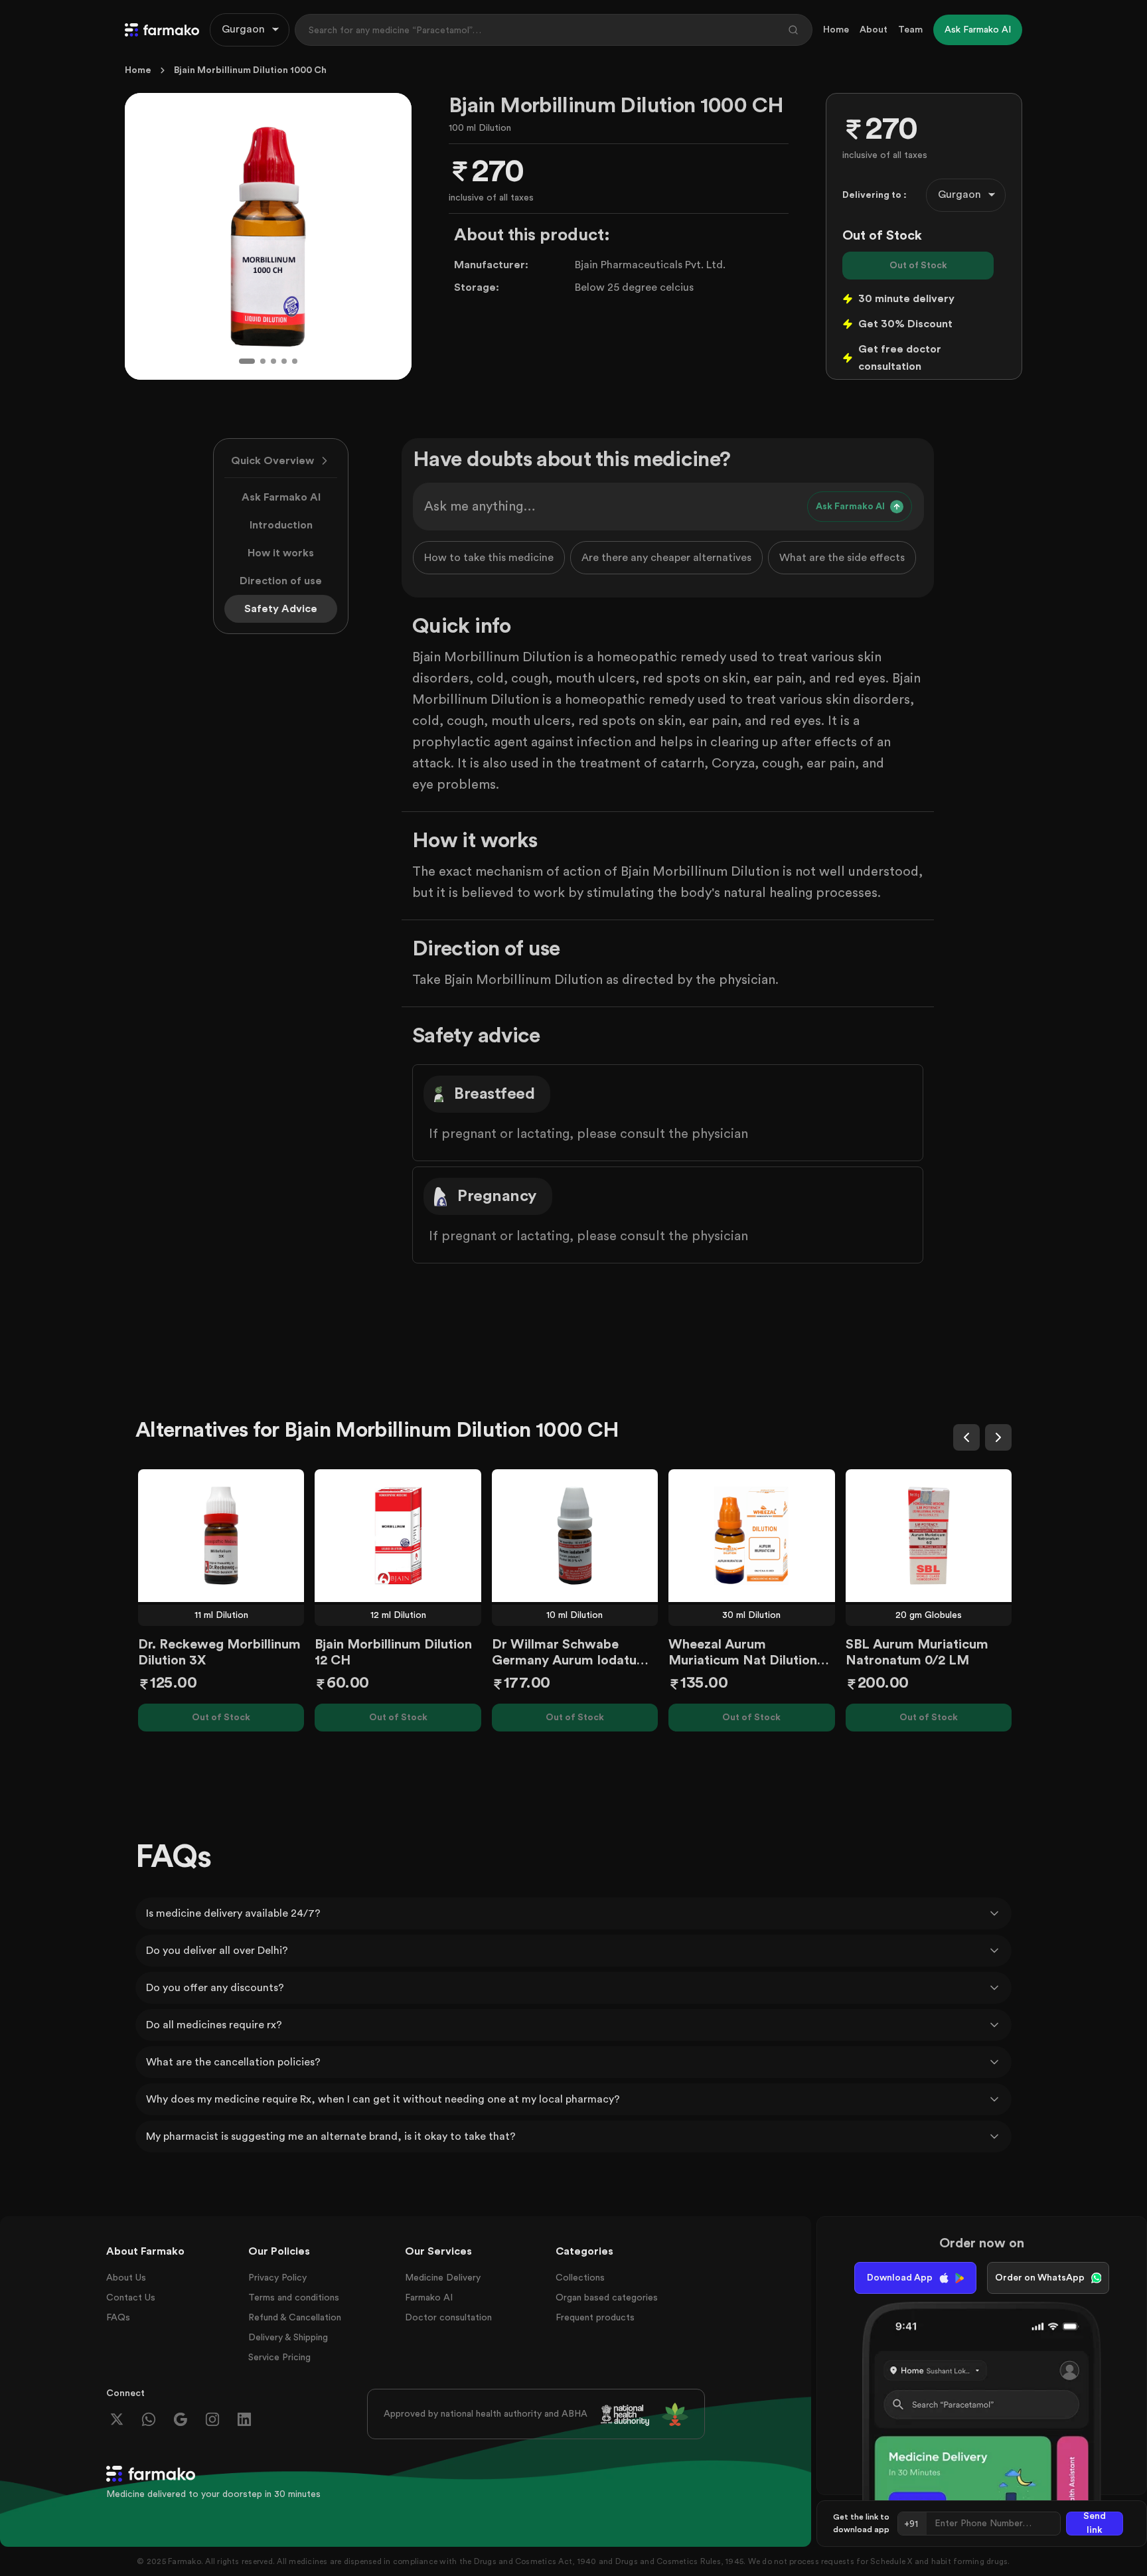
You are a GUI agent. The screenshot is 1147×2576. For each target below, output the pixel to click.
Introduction (281, 525)
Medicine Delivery (443, 2278)
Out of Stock (918, 266)
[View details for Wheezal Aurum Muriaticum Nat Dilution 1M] (751, 1536)
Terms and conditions (294, 2298)
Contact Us (131, 2298)
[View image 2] (263, 361)
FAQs (118, 2318)
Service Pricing (279, 2358)
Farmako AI (429, 2298)
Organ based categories (607, 2298)
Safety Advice (281, 609)
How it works (281, 553)
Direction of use (281, 581)
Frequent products (595, 2318)
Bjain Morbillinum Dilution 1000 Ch (250, 70)
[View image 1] (247, 361)
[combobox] (250, 30)
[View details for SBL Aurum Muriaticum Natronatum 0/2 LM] (929, 1536)
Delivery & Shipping (288, 2338)
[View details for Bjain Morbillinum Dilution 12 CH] (398, 1536)
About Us (126, 2278)
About (874, 30)
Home (836, 30)
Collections (580, 2278)
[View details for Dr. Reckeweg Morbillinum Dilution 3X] (221, 1536)
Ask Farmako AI (281, 497)
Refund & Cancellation (295, 2318)
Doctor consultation (448, 2318)
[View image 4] (284, 361)
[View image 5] (295, 361)
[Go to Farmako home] (162, 30)
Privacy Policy (277, 2278)
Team (910, 30)
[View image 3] (273, 361)
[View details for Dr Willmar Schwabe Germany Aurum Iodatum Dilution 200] (575, 1536)
